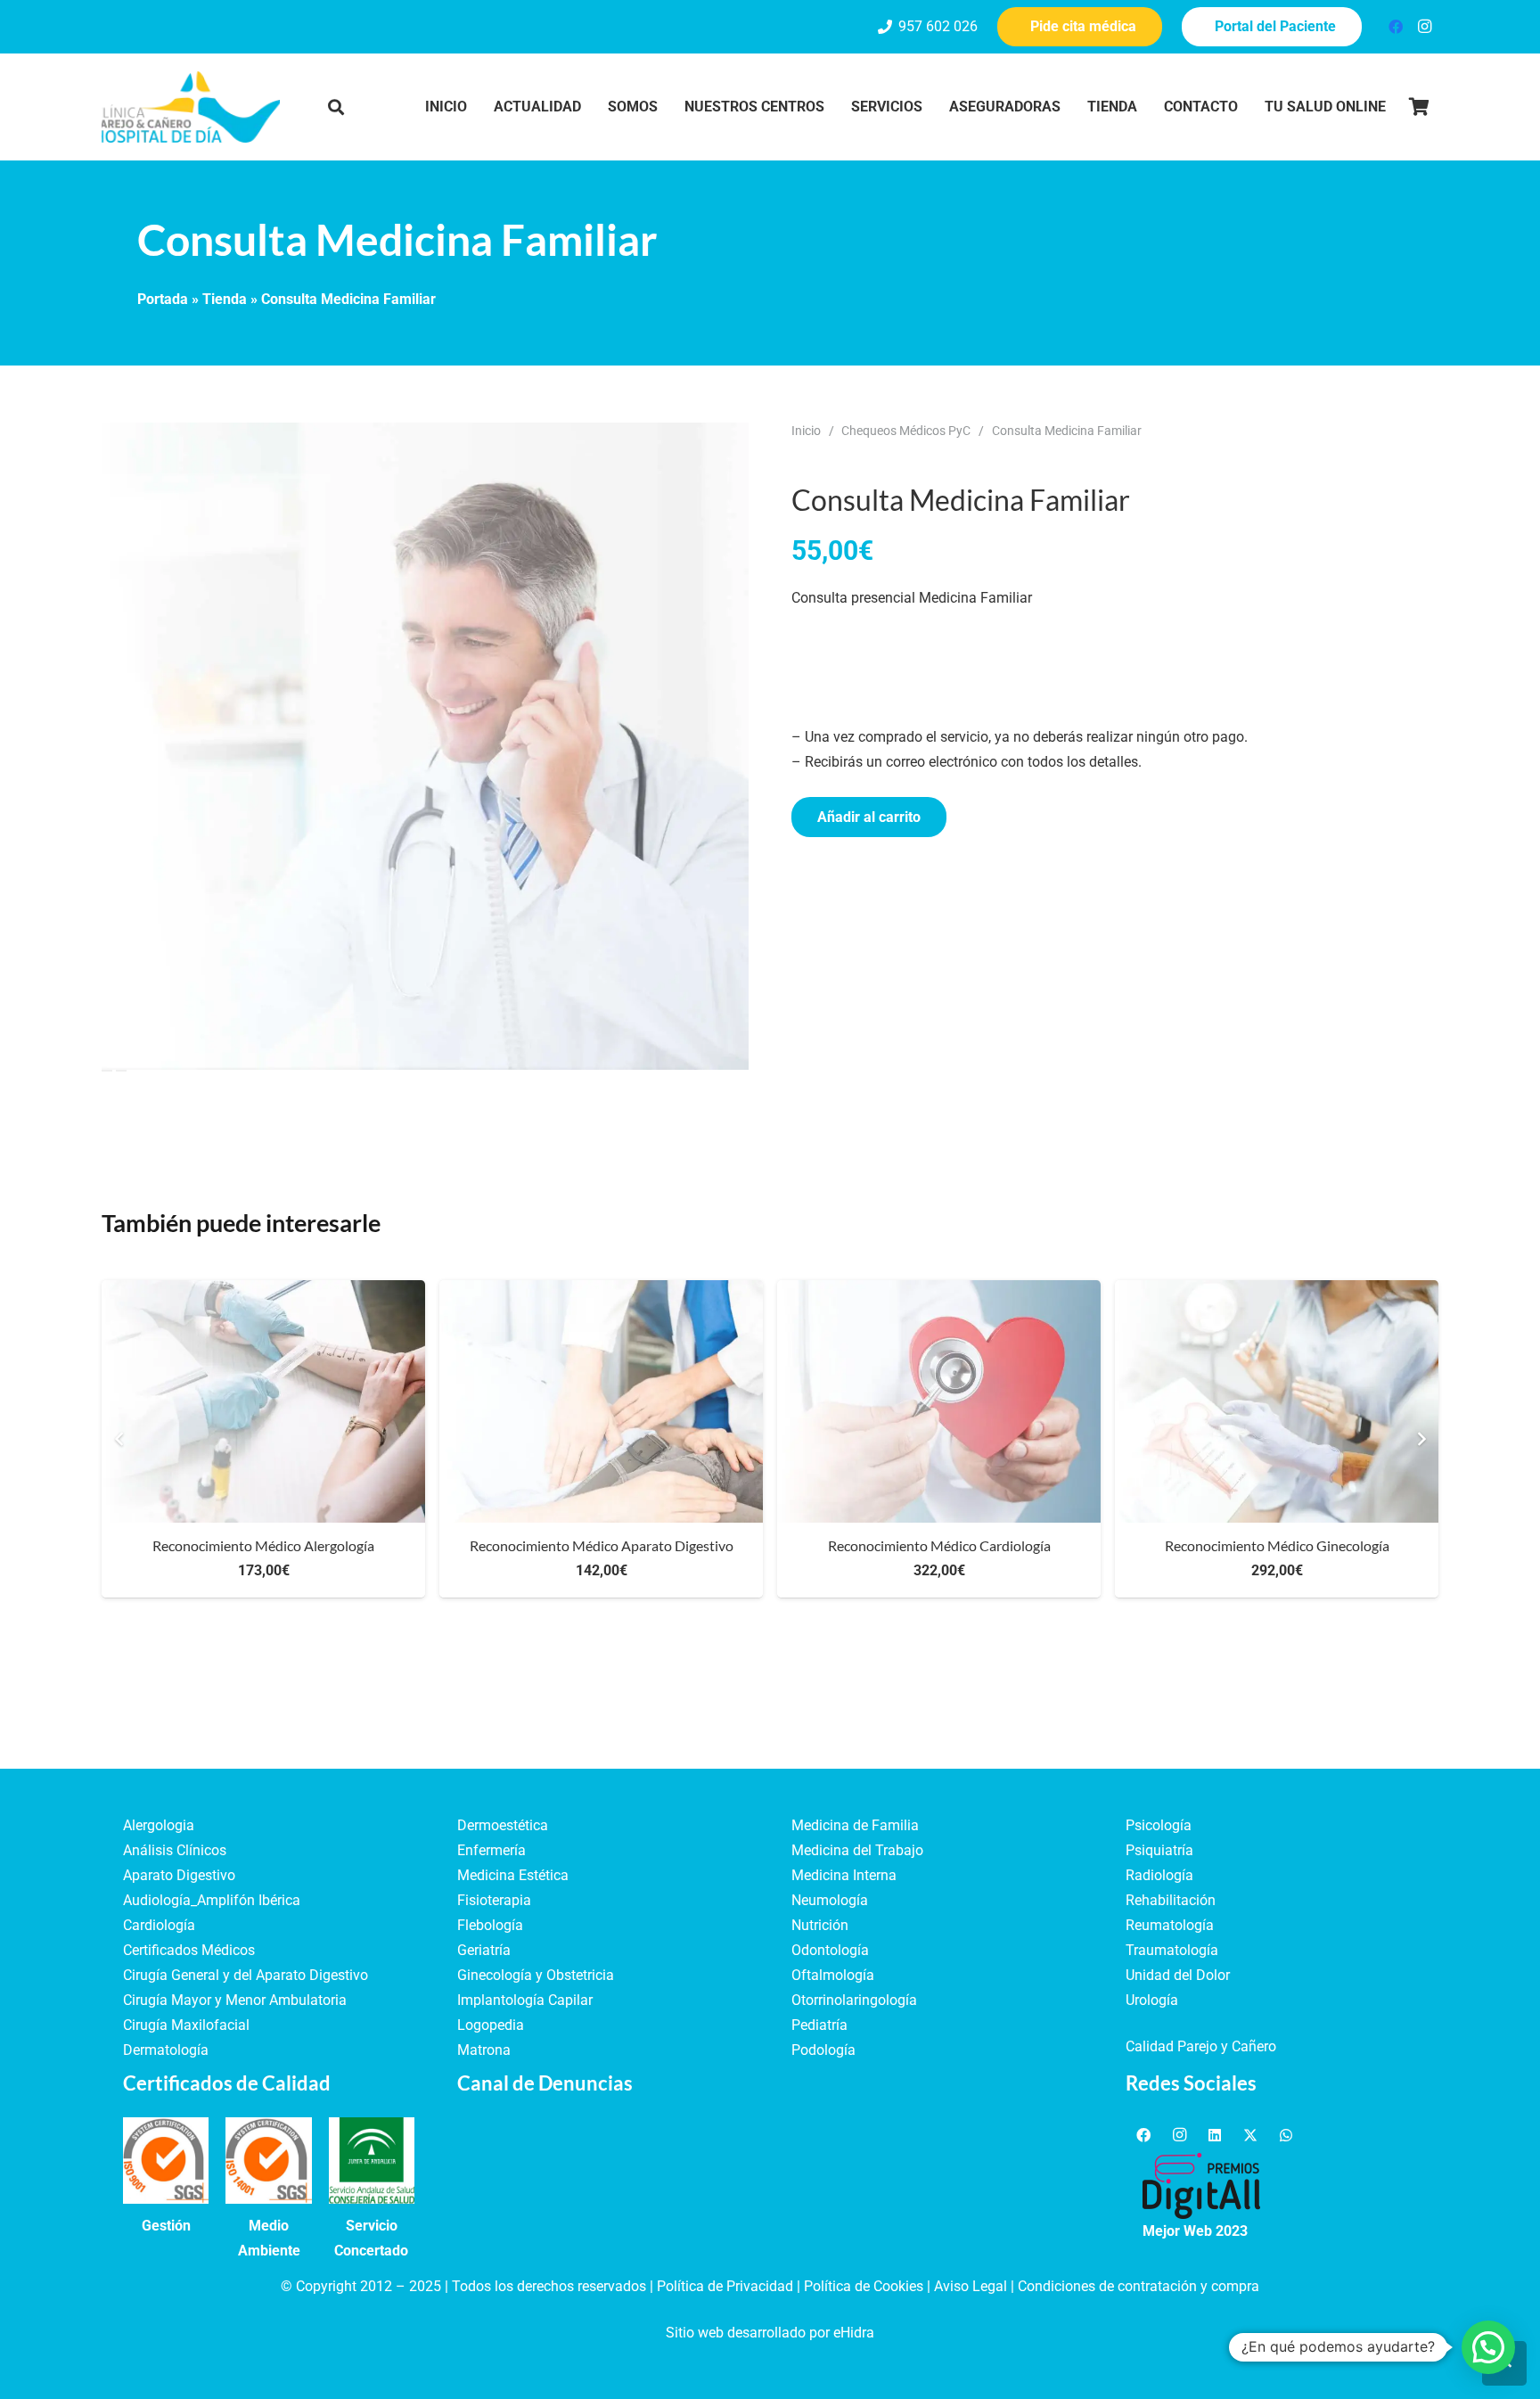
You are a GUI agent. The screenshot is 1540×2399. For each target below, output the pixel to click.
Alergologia (159, 1825)
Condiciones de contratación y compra (1139, 2286)
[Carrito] (1419, 107)
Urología (1152, 2000)
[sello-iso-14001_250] (268, 2160)
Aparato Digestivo (179, 1875)
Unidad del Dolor (1178, 1975)
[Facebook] (1396, 27)
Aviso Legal (971, 2286)
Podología (823, 2050)
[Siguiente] (1421, 1439)
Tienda (225, 299)
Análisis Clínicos (175, 1850)
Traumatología (1172, 1950)
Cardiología (159, 1925)
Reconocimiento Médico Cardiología (939, 1545)
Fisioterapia (494, 1900)
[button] (336, 107)
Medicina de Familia (855, 1825)
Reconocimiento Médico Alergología (263, 1545)
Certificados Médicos (189, 1950)
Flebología (490, 1925)
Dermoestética (503, 1825)
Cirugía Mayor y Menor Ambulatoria (235, 2000)
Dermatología (166, 2050)
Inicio (806, 431)
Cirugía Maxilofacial (186, 2025)
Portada (163, 299)
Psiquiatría (1159, 1850)
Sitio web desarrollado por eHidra (770, 2333)
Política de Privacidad (725, 2286)
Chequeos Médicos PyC (906, 431)
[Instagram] (1424, 27)
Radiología (1159, 1875)
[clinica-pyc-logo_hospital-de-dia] (191, 107)
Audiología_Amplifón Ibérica (212, 1900)
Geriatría (484, 1950)
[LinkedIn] (1215, 2135)
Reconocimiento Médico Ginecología (1277, 1545)
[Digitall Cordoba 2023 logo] (1201, 2186)
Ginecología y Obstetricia (536, 1975)
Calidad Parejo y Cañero (1201, 2046)
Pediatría (819, 2025)
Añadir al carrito (869, 817)
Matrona (484, 2050)
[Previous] (119, 1439)
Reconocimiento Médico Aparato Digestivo (602, 1545)
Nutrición (820, 1925)
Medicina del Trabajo (857, 1850)
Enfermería (491, 1850)
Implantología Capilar (525, 2000)
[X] (1250, 2135)
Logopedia (491, 2025)
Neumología (830, 1900)
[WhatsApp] (1286, 2135)
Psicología (1159, 1825)
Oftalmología (833, 1975)
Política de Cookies (864, 2286)
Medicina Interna (844, 1875)
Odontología (830, 1950)
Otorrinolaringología (854, 2000)
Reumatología (1170, 1925)
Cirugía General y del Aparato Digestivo (246, 1975)
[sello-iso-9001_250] (166, 2160)
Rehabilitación (1171, 1900)
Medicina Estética (513, 1875)
